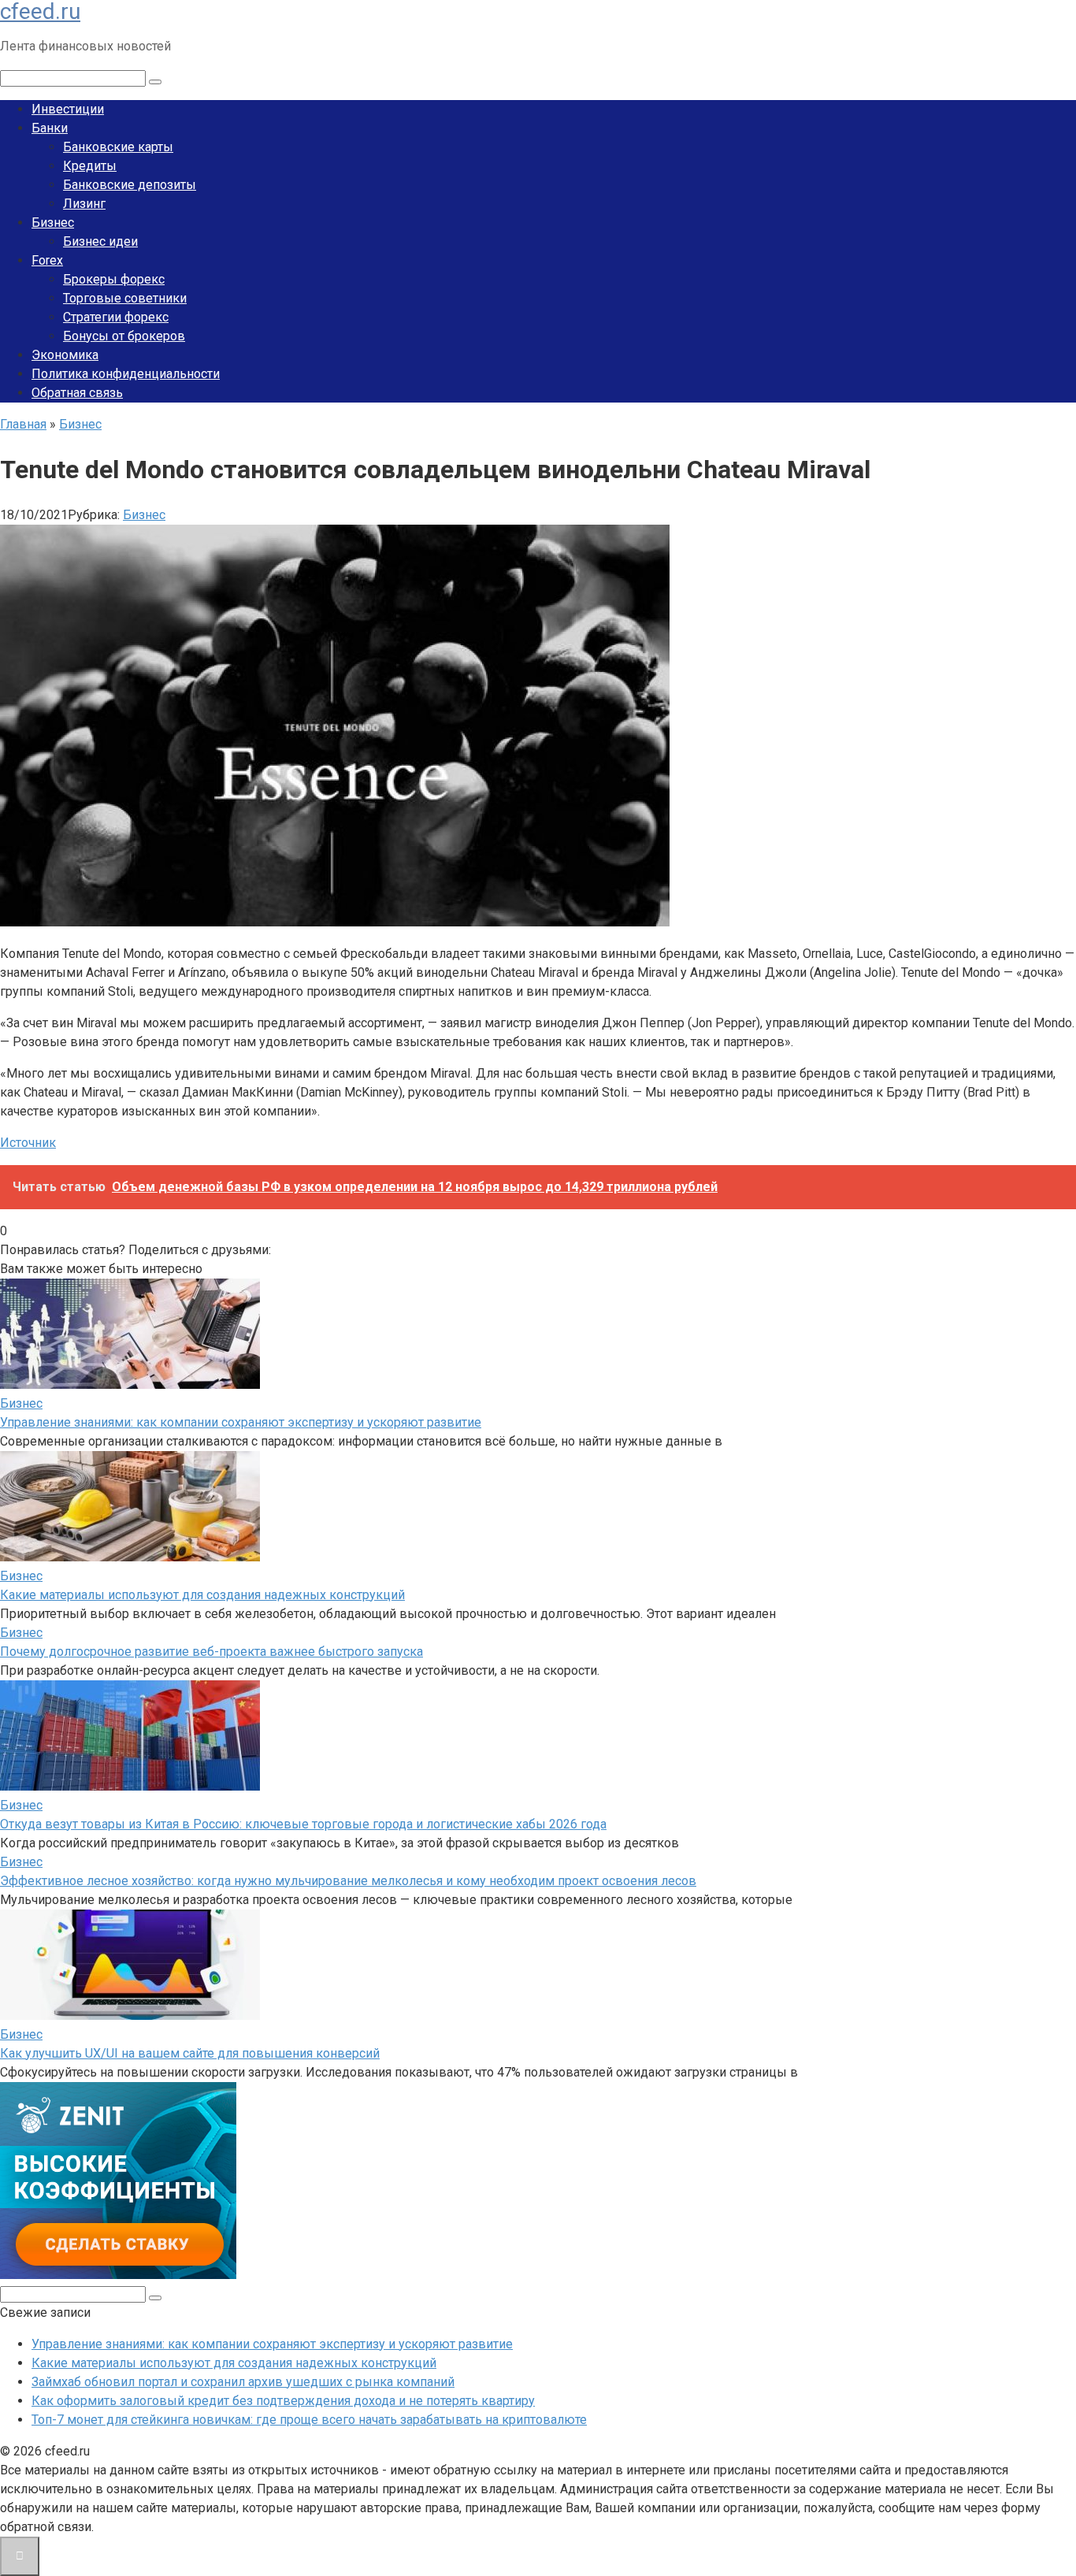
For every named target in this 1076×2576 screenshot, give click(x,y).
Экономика (65, 355)
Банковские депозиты (130, 185)
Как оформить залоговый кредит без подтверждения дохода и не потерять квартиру (283, 2401)
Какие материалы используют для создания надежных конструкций (202, 1595)
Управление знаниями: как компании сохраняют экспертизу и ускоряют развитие (241, 1422)
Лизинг (84, 204)
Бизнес (53, 223)
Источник (28, 1143)
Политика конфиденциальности (126, 374)
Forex (47, 260)
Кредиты (90, 166)
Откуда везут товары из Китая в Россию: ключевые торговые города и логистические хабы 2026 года (303, 1824)
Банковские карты (118, 147)
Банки (50, 128)
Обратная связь (77, 393)
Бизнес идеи (100, 241)
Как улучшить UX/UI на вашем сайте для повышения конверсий (190, 2053)
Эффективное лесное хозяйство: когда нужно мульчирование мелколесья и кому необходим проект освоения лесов (348, 1881)
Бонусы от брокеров (124, 336)
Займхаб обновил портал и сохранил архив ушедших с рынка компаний (243, 2382)
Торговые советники (125, 298)
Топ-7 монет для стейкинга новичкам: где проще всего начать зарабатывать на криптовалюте (309, 2420)
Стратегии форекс (116, 317)
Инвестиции (68, 109)
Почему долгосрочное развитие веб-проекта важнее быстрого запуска (211, 1652)
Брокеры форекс (114, 279)
